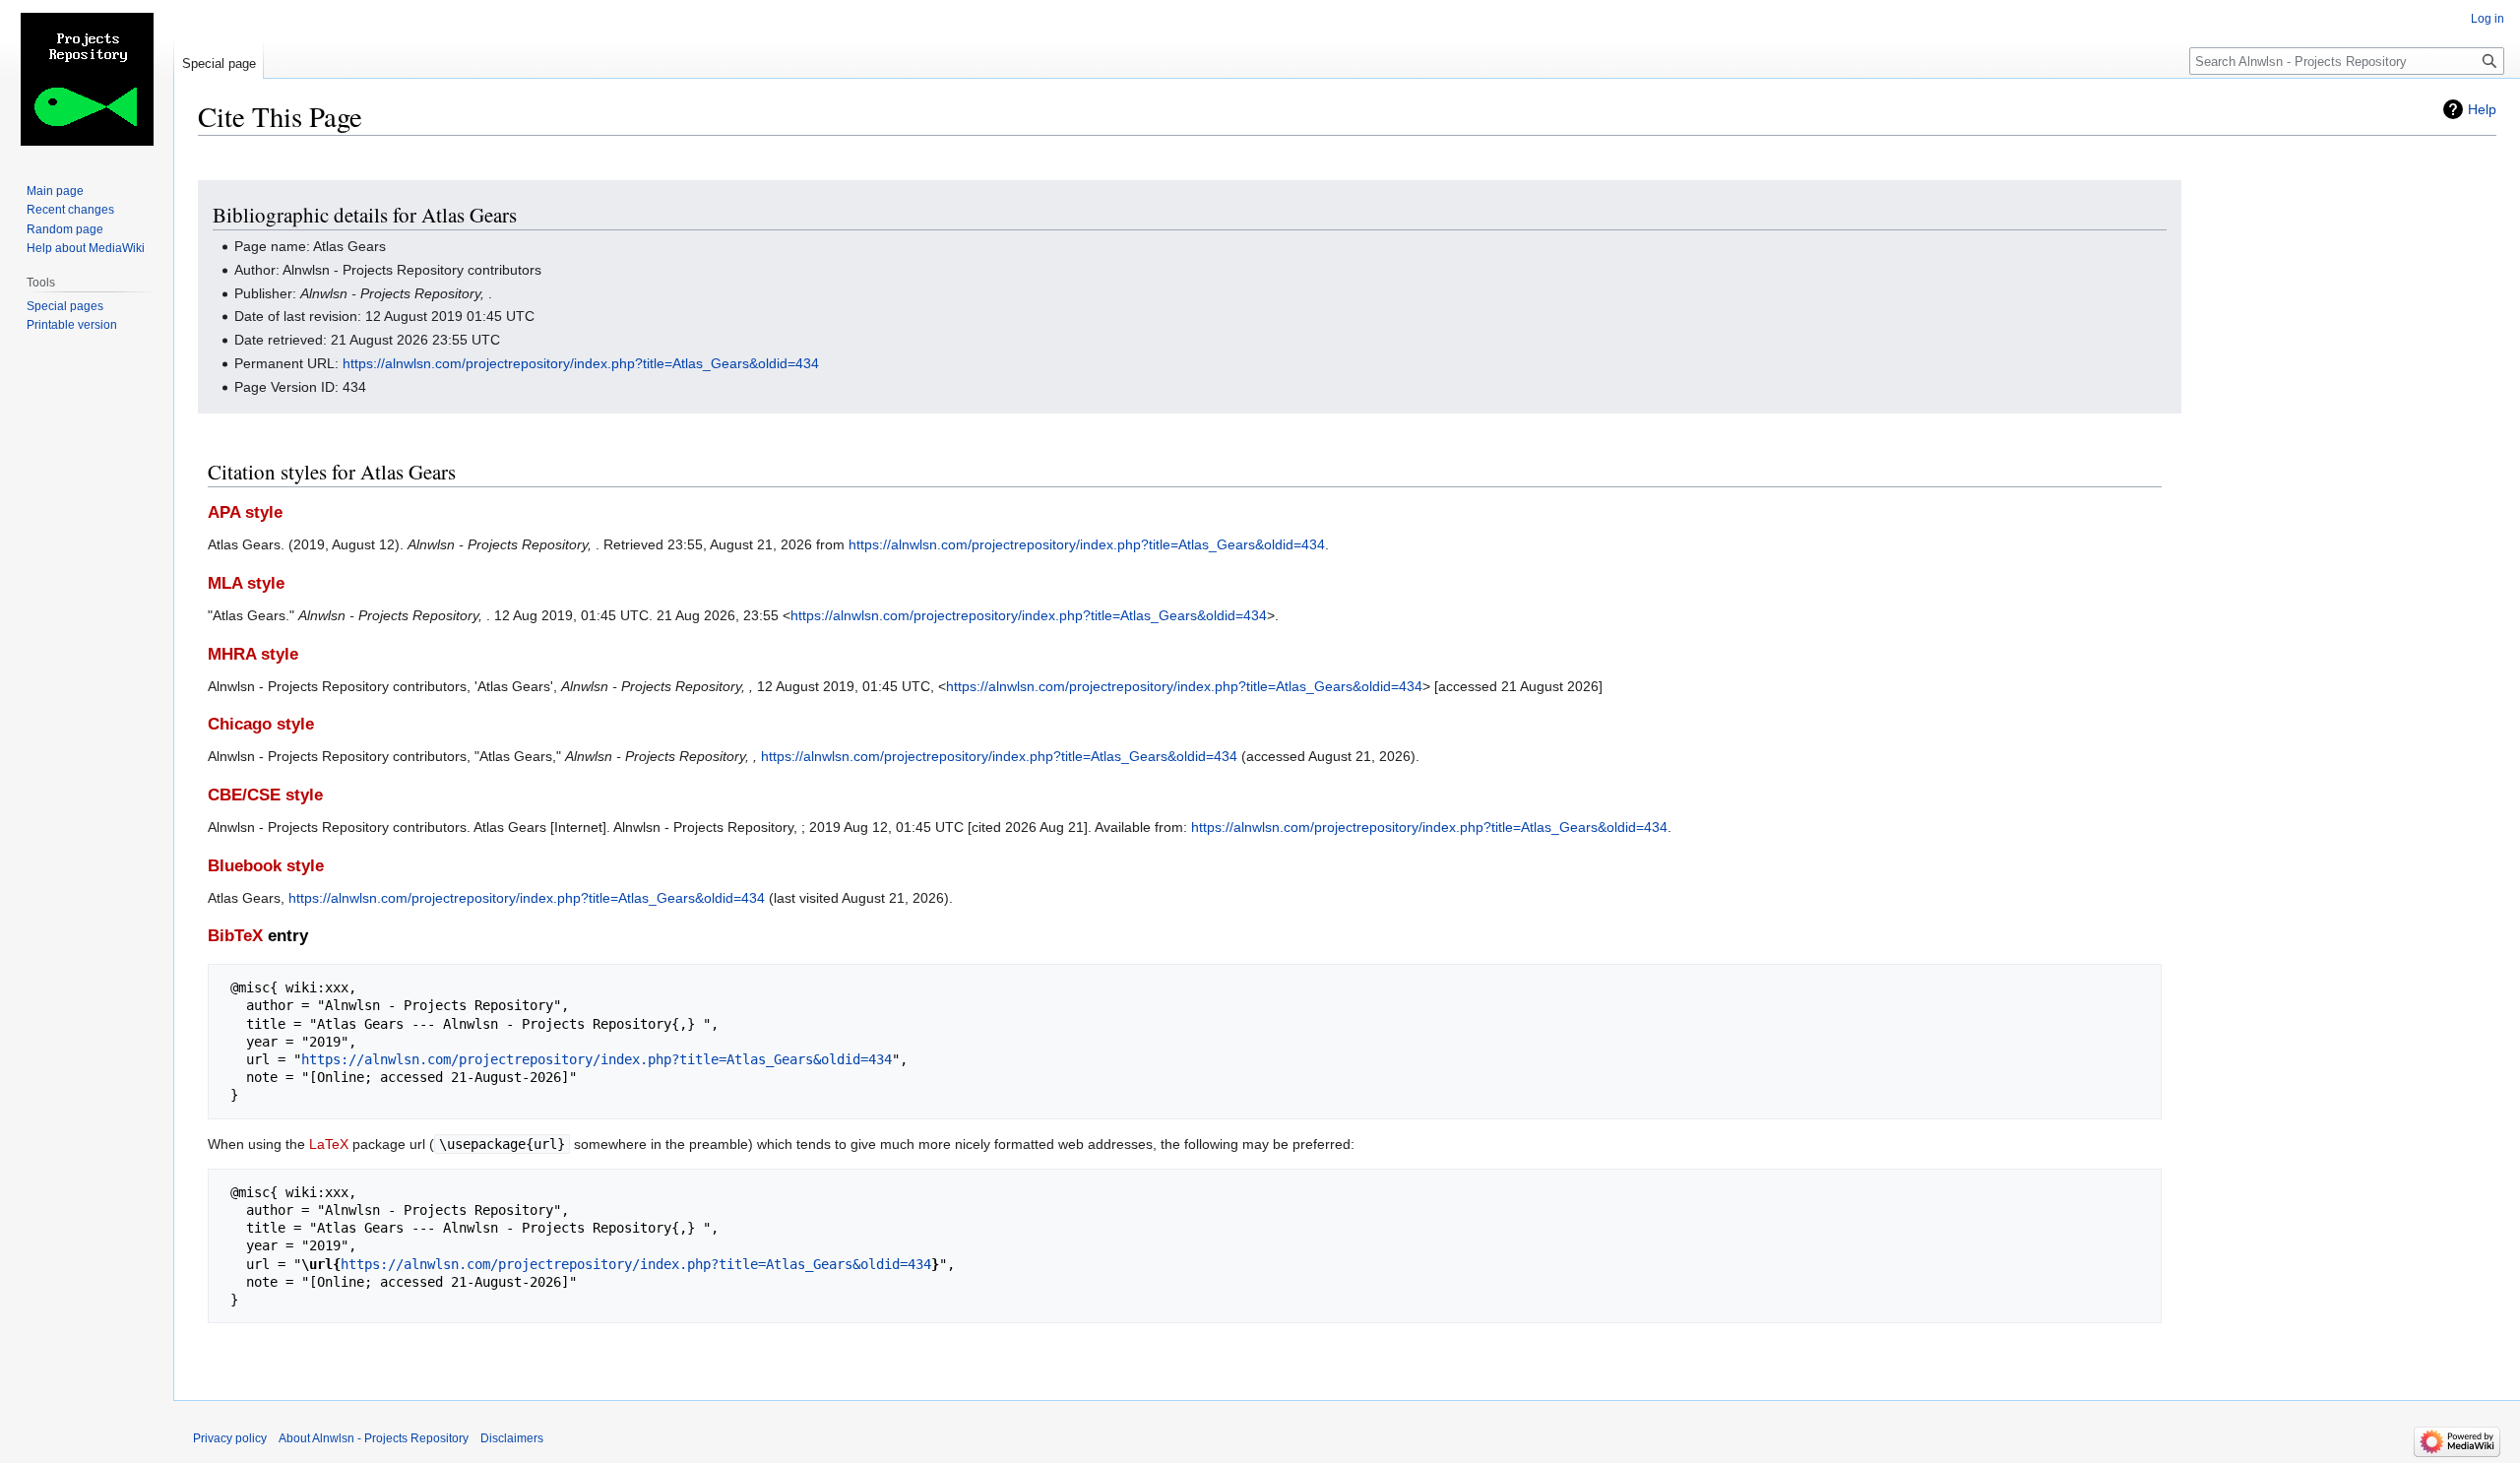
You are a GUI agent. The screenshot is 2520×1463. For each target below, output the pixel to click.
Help (2482, 109)
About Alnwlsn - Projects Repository (374, 1438)
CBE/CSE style (265, 795)
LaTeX (329, 1144)
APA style (245, 512)
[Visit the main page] (87, 79)
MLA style (246, 583)
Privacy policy (230, 1438)
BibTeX (235, 936)
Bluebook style (266, 866)
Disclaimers (512, 1438)
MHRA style (253, 654)
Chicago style (261, 724)
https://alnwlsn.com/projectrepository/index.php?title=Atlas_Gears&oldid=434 (581, 363)
